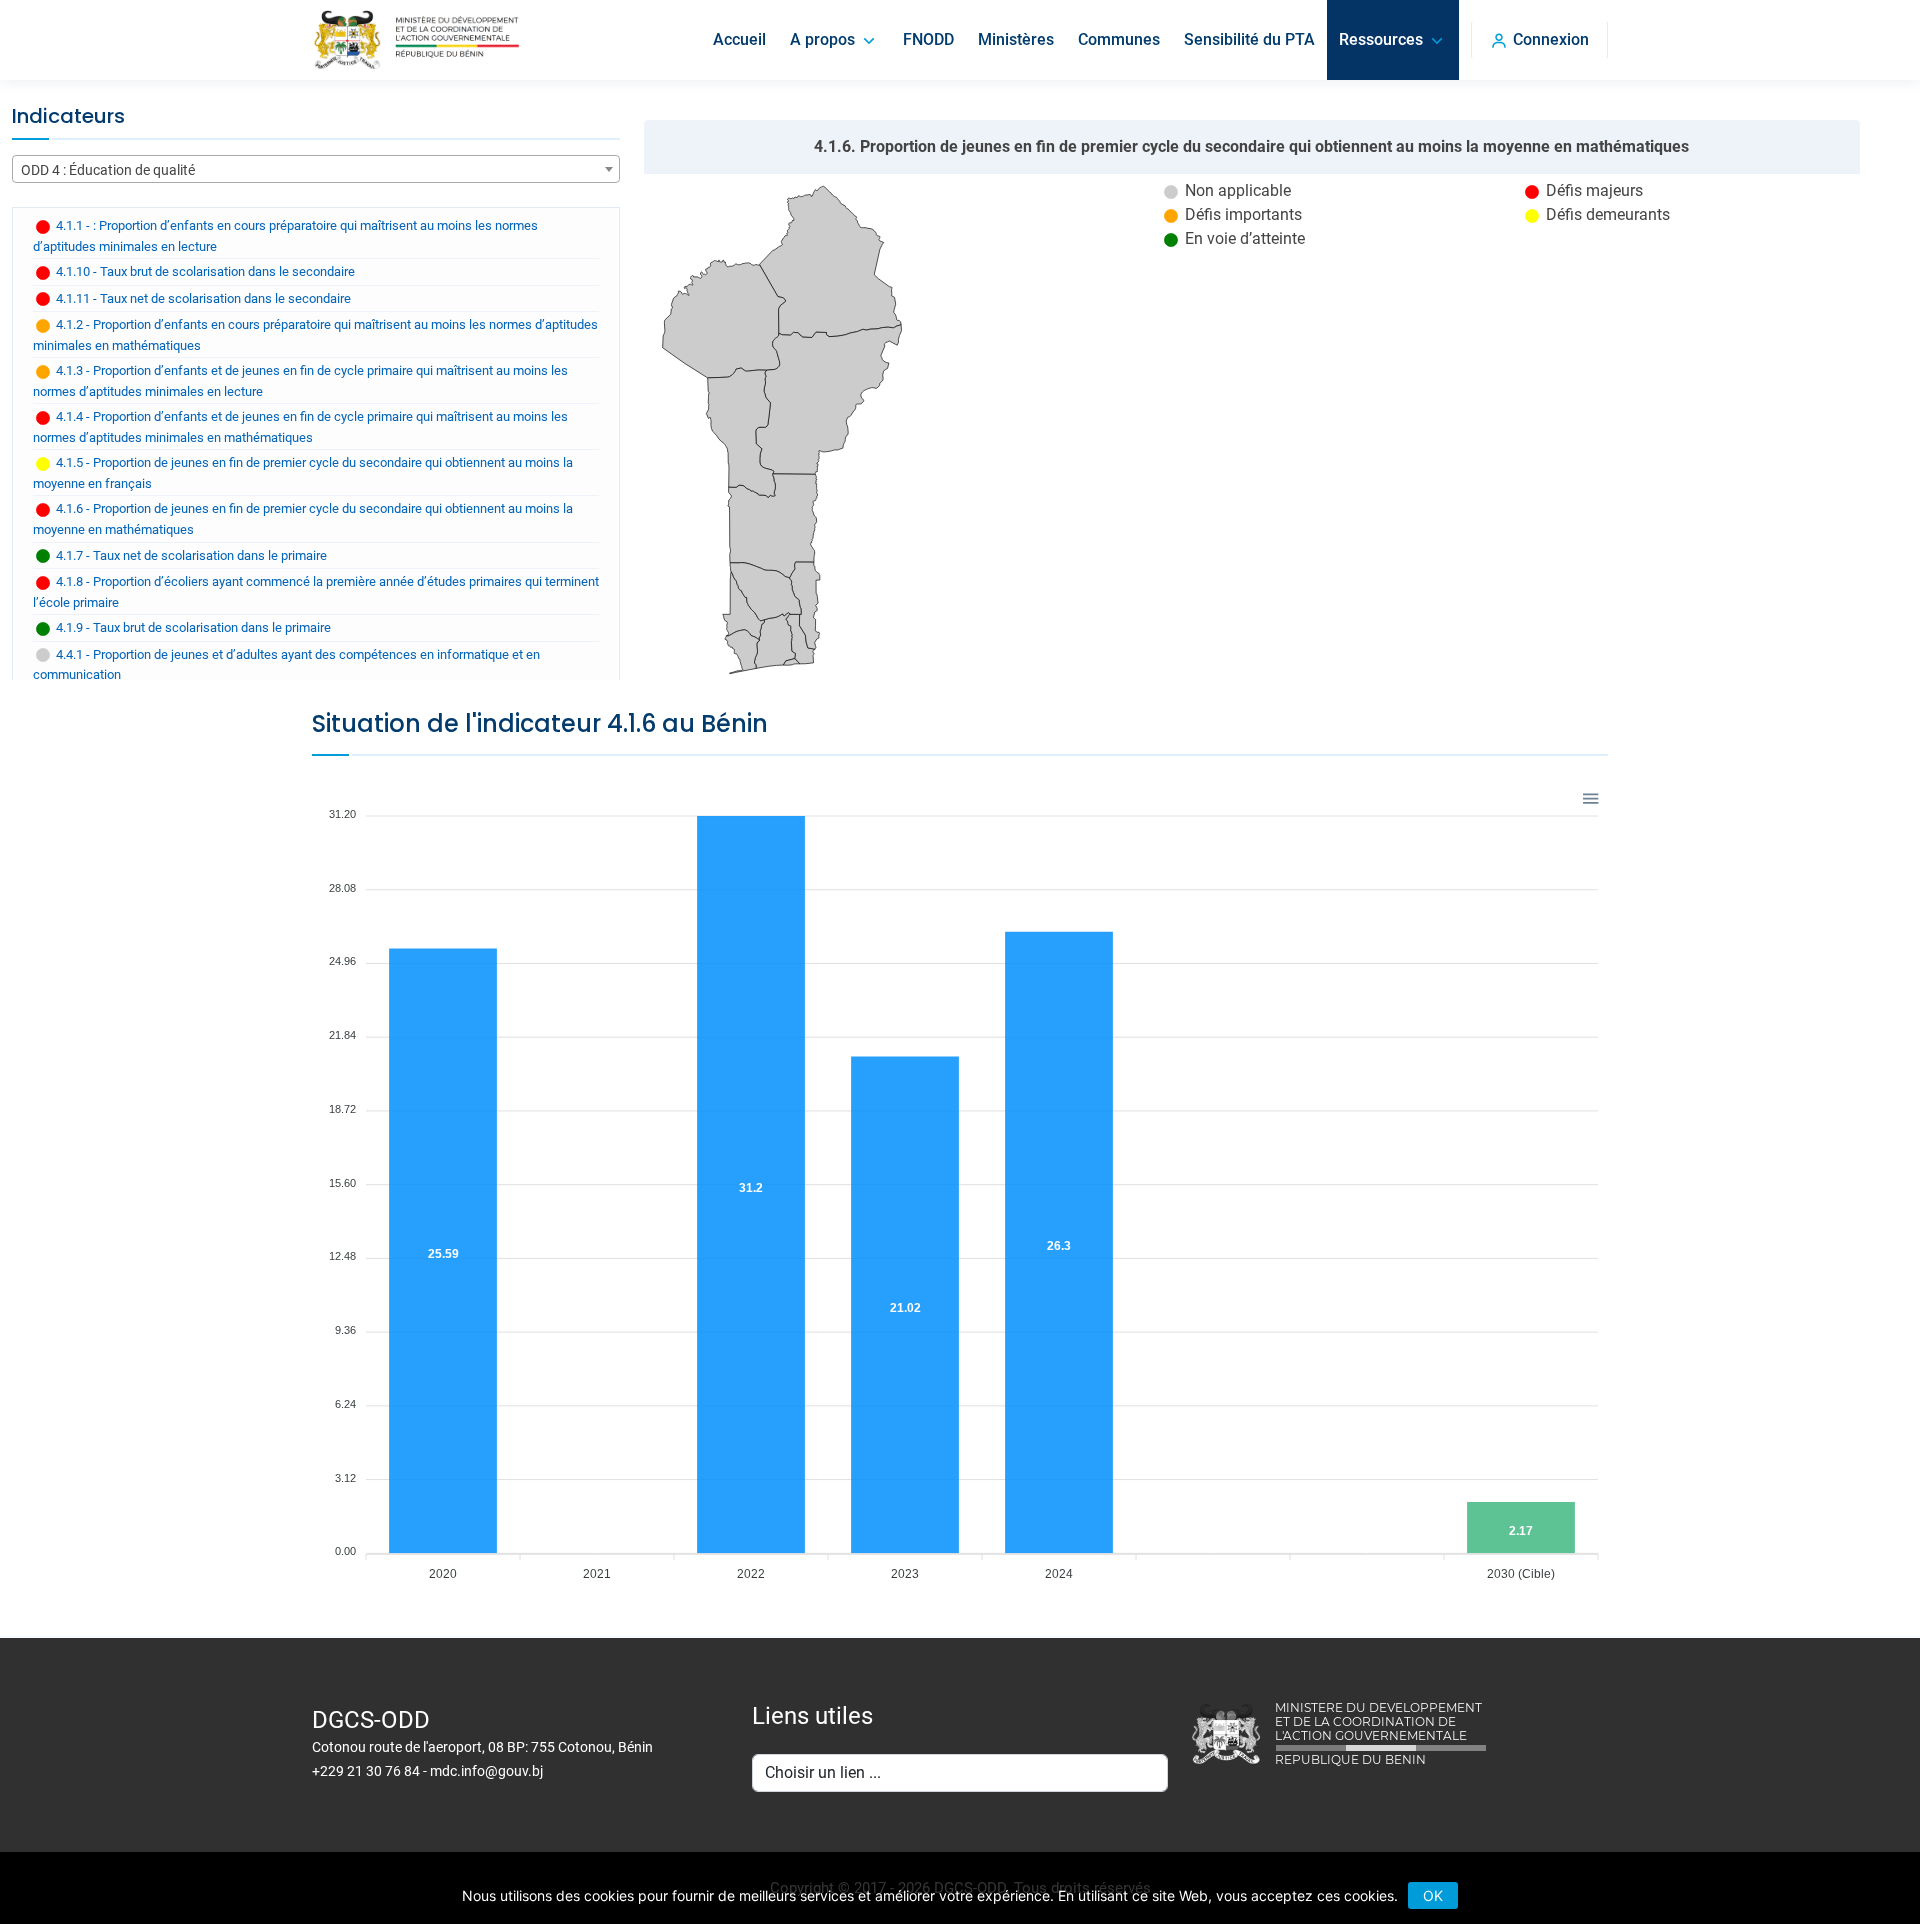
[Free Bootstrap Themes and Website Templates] (416, 40)
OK (1433, 1895)
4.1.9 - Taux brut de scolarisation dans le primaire (192, 627)
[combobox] (316, 169)
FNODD (928, 39)
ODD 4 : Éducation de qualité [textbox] (108, 170)
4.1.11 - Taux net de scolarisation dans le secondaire (202, 298)
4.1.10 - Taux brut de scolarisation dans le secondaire (204, 271)
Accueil (739, 39)
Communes (1119, 39)
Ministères (1016, 39)
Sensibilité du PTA (1249, 39)
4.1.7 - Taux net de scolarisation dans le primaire (190, 555)
